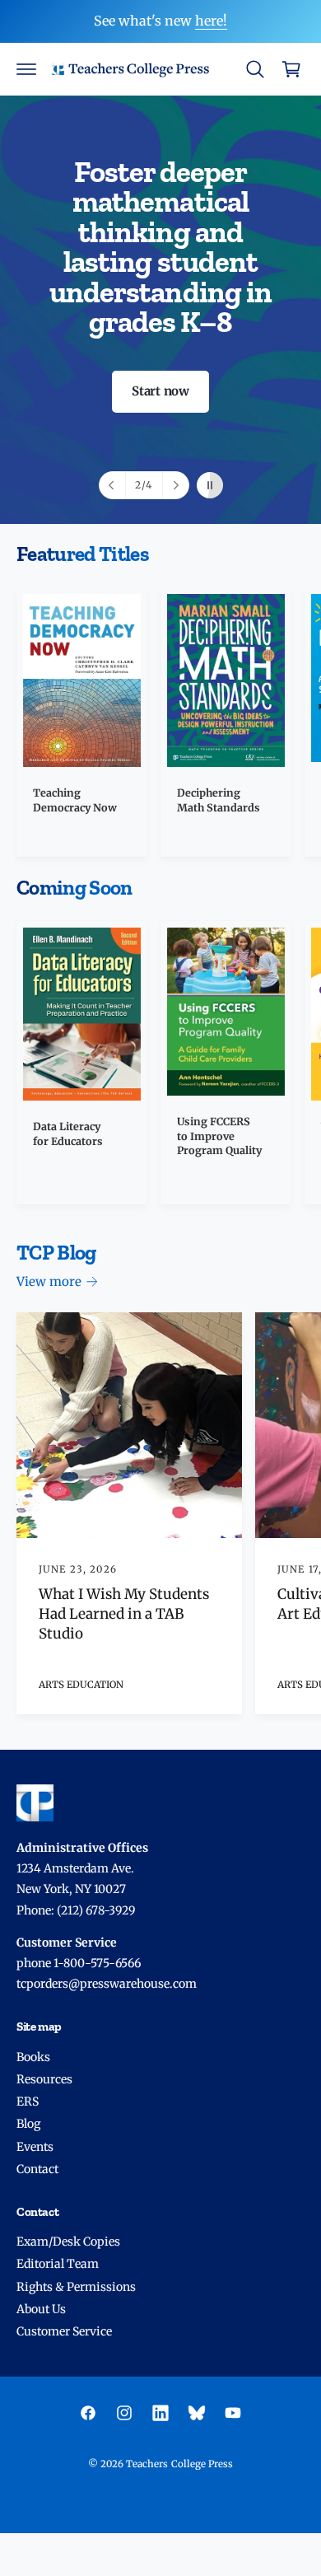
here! (211, 21)
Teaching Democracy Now (75, 800)
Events (35, 2147)
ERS (28, 2101)
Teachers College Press (179, 2464)
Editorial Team (58, 2264)
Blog (28, 2124)
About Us (41, 2309)
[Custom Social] (197, 2413)
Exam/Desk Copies (68, 2242)
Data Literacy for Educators (68, 1134)
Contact (37, 2169)
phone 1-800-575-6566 (79, 1963)
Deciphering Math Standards (219, 800)
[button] (26, 69)
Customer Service (64, 2331)
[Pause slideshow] (210, 485)
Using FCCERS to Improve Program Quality (219, 1136)
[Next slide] (175, 485)
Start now (160, 391)
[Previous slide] (113, 485)
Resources (44, 2079)
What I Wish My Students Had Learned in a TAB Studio (124, 1614)
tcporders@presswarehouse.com (107, 1984)
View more (49, 1281)
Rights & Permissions (76, 2287)
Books (33, 2057)
